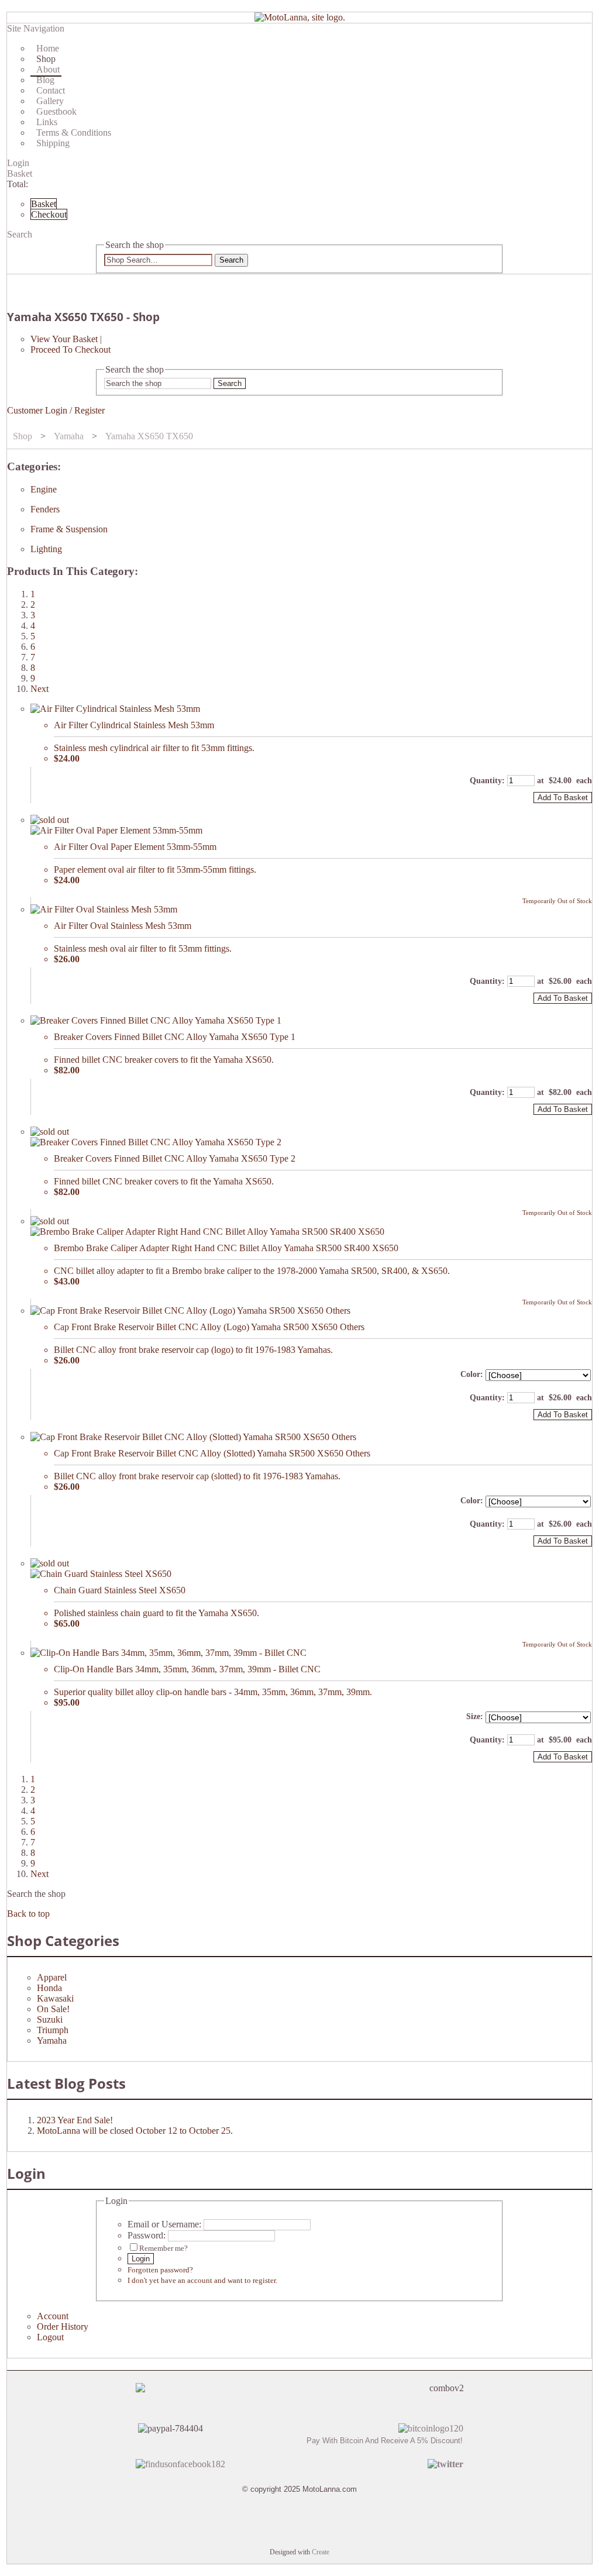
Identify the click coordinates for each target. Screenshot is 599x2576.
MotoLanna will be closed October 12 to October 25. (135, 2131)
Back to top (28, 1914)
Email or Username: (164, 2224)
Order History (63, 2327)
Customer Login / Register (56, 410)
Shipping (53, 143)
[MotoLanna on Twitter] (445, 2464)
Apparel (52, 1977)
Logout (50, 2337)
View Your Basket (64, 339)
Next (39, 689)
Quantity (486, 781)
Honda (49, 1988)
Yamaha (69, 436)
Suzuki (50, 2019)
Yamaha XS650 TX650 (149, 436)
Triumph (53, 2030)
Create (321, 2552)
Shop (23, 436)
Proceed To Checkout (70, 349)
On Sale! (53, 2009)
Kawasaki (55, 1998)
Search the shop (36, 1894)
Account (53, 2316)
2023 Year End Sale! (75, 2120)
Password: (147, 2235)
